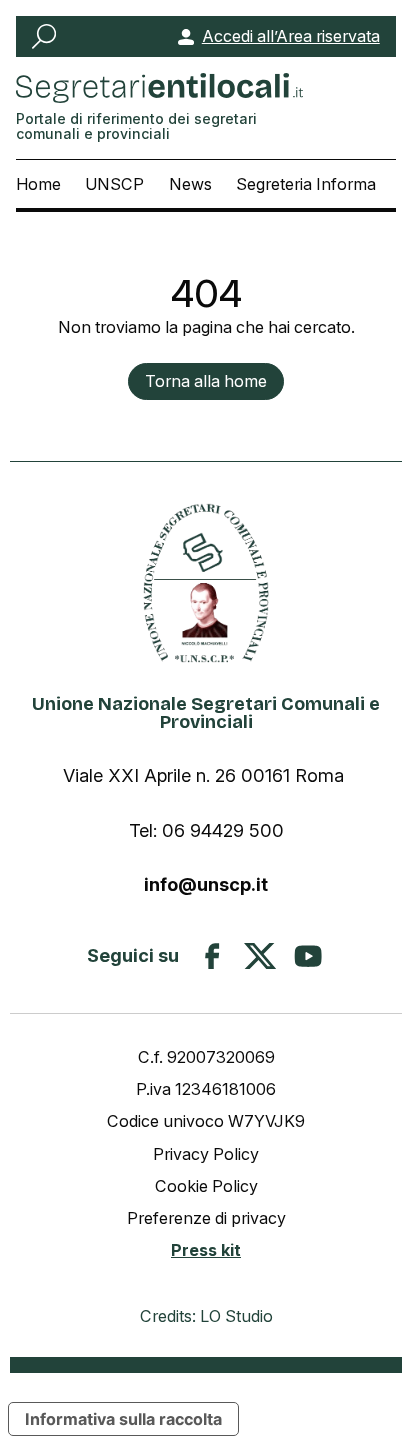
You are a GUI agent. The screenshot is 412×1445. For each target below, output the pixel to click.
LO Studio (236, 1316)
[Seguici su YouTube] (308, 956)
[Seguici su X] (260, 956)
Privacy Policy (206, 1154)
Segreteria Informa (306, 184)
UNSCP (114, 184)
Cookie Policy (206, 1186)
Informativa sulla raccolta (123, 1419)
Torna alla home (206, 381)
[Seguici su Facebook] (212, 956)
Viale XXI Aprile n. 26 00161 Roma (206, 775)
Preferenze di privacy (206, 1218)
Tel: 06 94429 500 (206, 830)
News (190, 184)
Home (38, 184)
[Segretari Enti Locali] (206, 583)
